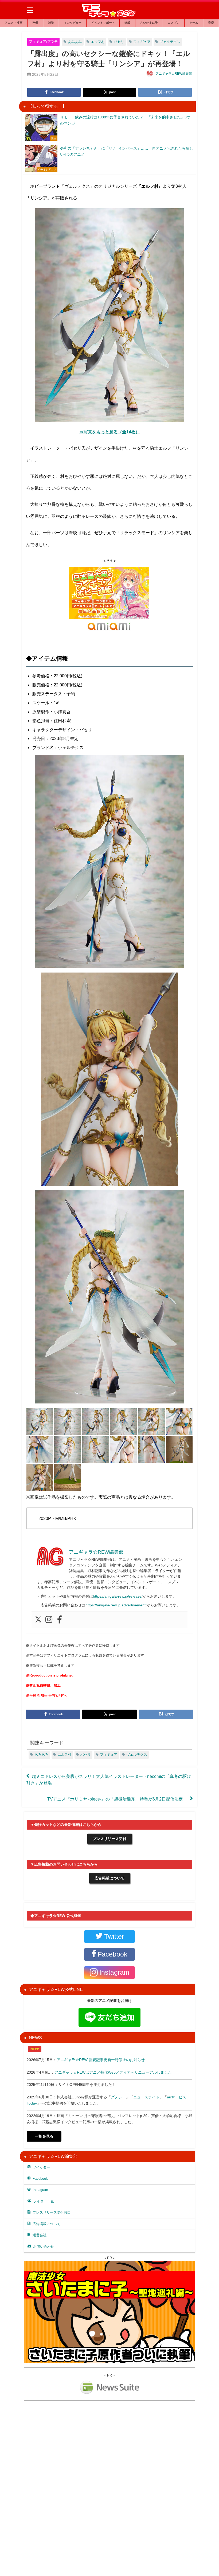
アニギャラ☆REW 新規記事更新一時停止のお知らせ (101, 2060)
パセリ (119, 42)
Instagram (40, 2190)
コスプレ (174, 23)
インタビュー (73, 23)
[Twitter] (38, 1620)
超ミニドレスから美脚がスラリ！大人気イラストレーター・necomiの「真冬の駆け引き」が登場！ (109, 1779)
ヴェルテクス (170, 42)
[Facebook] (60, 1620)
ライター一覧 (44, 2201)
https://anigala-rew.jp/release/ (118, 1596)
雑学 (51, 23)
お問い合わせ (44, 2247)
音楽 (211, 23)
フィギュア (142, 42)
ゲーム (194, 23)
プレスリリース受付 (109, 1839)
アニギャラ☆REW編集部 (174, 74)
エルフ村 (98, 42)
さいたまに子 (149, 23)
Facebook (40, 2179)
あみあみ (75, 42)
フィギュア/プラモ (43, 41)
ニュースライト (146, 2097)
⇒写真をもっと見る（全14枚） (109, 432)
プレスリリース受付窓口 (52, 2212)
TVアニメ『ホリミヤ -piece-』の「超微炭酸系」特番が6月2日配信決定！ (117, 1799)
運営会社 (40, 2235)
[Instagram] (49, 1620)
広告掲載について (109, 1878)
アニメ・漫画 (14, 23)
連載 (127, 23)
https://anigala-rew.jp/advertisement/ (116, 1605)
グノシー (118, 2097)
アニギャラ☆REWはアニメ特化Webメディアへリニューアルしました (113, 2072)
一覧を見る (44, 2136)
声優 (35, 23)
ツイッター (41, 2167)
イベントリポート (103, 23)
